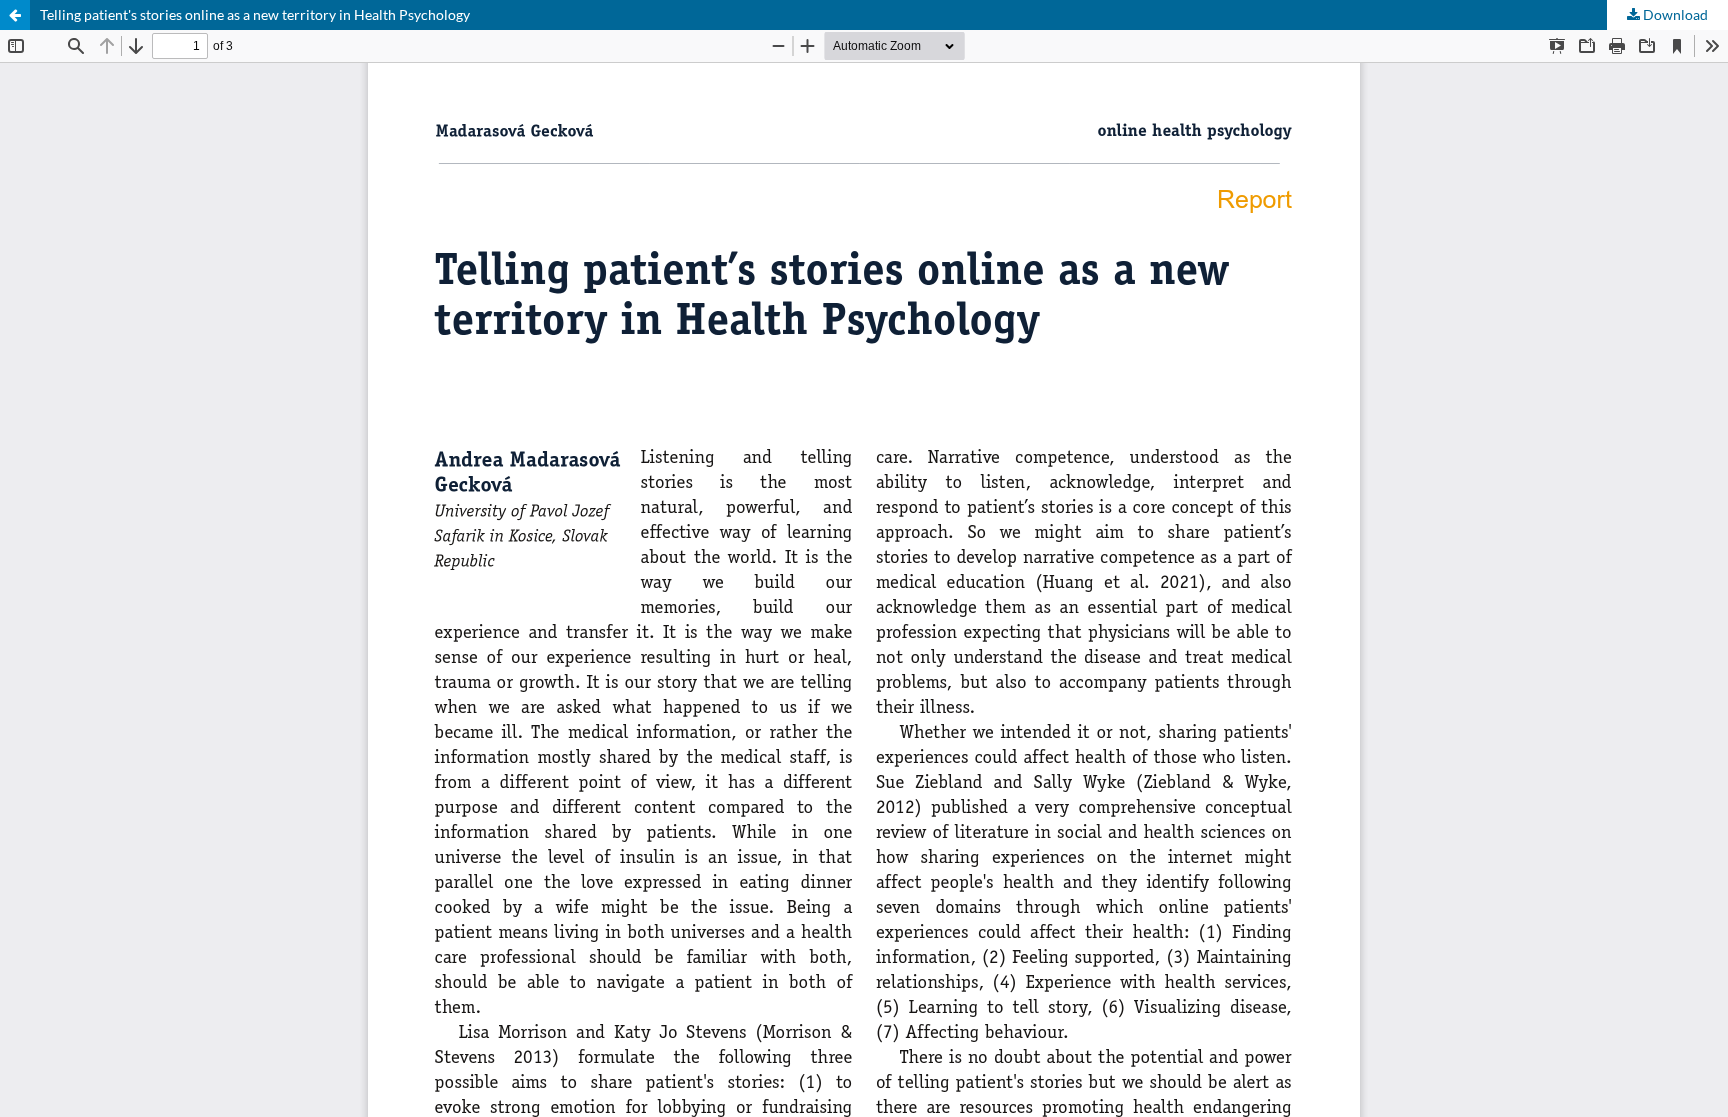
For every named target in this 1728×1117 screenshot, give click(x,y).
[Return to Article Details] (15, 15)
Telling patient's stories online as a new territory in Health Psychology (255, 14)
